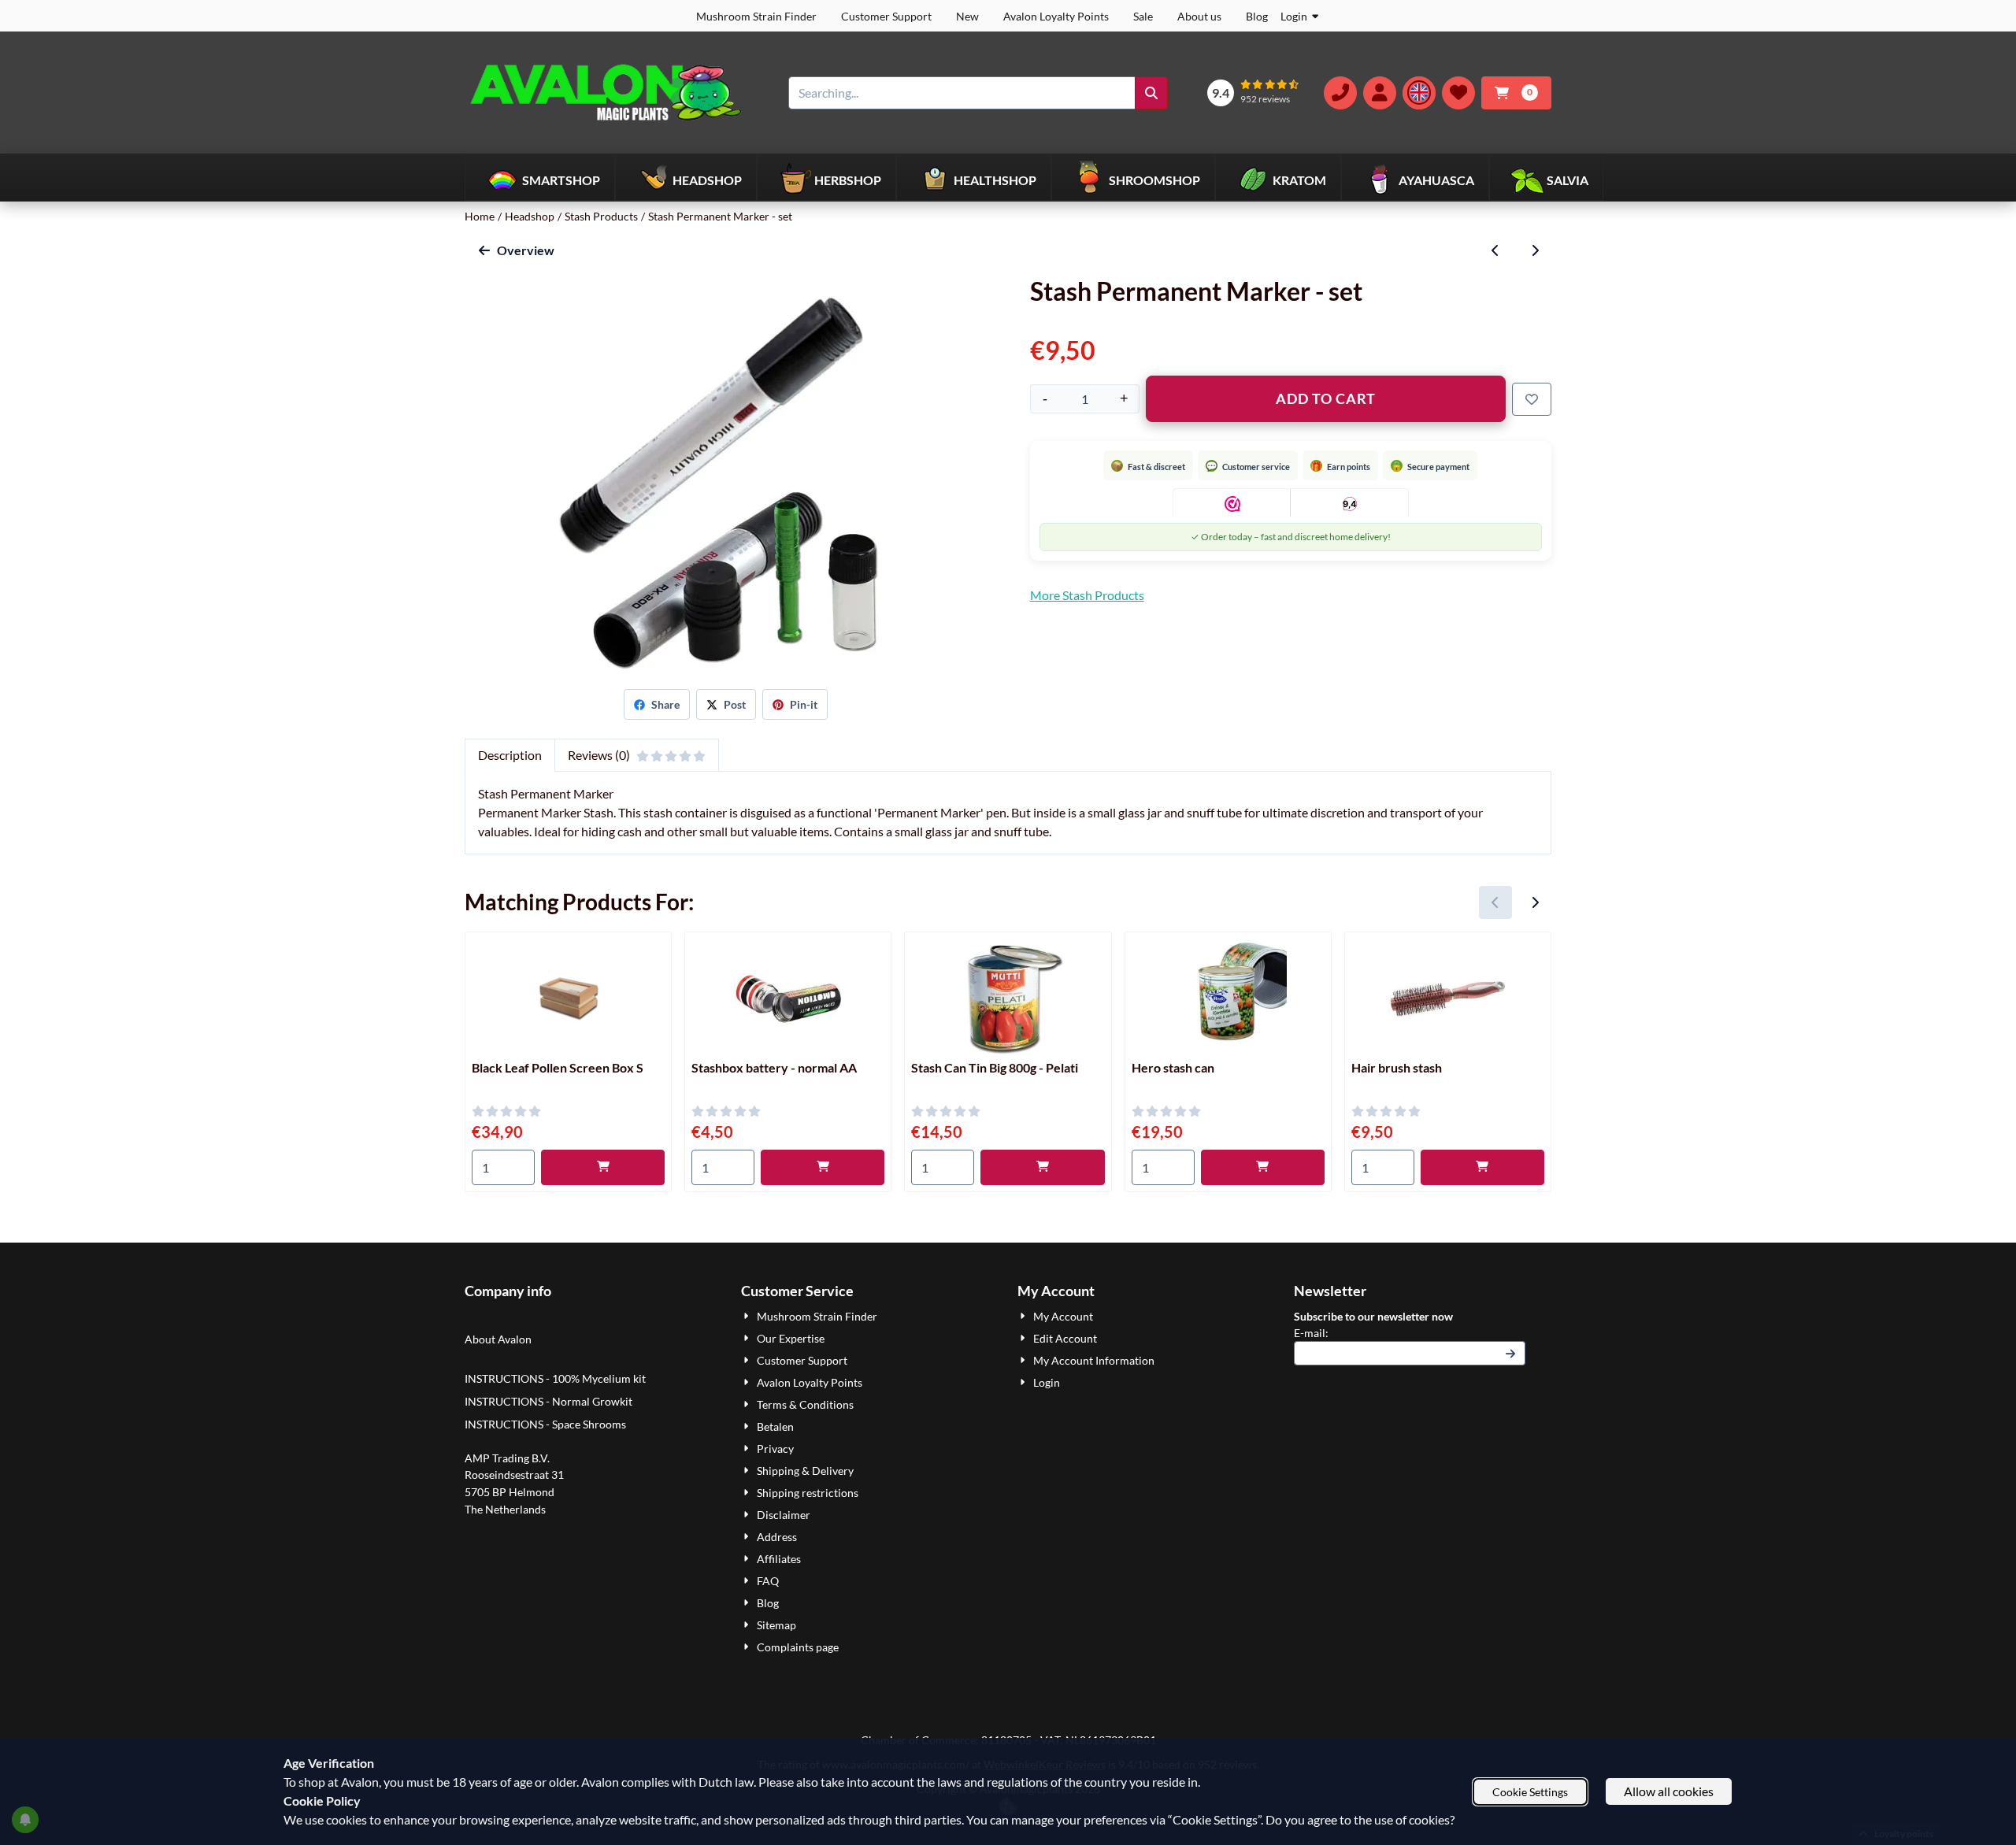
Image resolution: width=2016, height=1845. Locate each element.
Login (1294, 16)
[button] (1380, 93)
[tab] (510, 755)
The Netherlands (505, 1509)
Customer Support (886, 16)
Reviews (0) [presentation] (599, 755)
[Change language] (1419, 93)
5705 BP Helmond (510, 1492)
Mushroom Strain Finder (756, 16)
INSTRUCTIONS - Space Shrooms (547, 1424)
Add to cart (1326, 398)
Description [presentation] (510, 755)
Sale (1143, 16)
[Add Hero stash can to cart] (1263, 1167)
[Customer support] (1340, 93)
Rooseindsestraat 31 (514, 1475)
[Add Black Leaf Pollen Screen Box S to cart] (603, 1167)
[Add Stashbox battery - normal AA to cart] (823, 1167)
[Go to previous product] (1495, 250)
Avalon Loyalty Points (1056, 16)
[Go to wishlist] (1458, 93)
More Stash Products (1087, 595)
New (967, 16)
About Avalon (498, 1339)
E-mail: (1410, 1332)
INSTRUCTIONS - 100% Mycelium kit (556, 1378)
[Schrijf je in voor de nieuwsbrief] (1510, 1353)
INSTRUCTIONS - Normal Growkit (548, 1401)
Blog (1257, 16)
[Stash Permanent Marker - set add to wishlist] (1532, 399)
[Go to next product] (1535, 250)
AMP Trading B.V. (507, 1458)
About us (1199, 16)
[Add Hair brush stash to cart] (1482, 1167)
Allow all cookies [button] (1669, 1791)
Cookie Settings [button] (1530, 1792)
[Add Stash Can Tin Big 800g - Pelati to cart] (1042, 1167)
